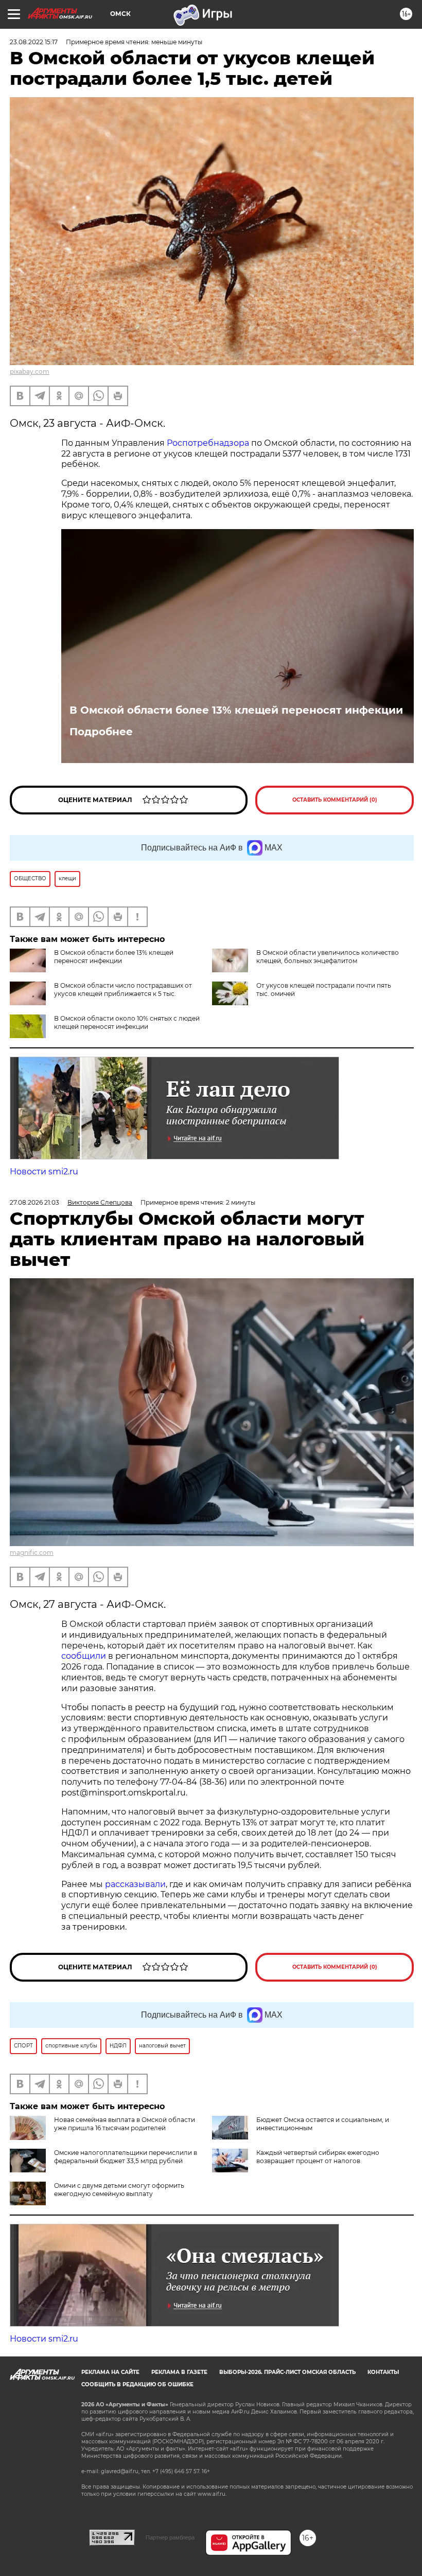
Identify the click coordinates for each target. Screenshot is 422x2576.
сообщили (84, 1656)
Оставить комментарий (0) (335, 800)
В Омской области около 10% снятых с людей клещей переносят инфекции (127, 1022)
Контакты (383, 2372)
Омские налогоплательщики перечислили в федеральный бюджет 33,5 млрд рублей (126, 2157)
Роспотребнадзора (209, 443)
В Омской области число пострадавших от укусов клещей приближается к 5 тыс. (123, 990)
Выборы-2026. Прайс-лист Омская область (287, 2372)
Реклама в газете (179, 2372)
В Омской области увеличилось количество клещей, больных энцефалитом (328, 957)
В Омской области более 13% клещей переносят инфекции (236, 710)
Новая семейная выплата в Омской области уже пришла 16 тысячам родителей (125, 2124)
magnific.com (32, 1553)
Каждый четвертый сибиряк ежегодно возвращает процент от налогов (318, 2157)
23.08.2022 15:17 (34, 42)
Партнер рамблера (170, 2537)
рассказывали (135, 1884)
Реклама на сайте (110, 2372)
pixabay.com (30, 371)
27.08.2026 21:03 (34, 1202)
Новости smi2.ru (44, 1172)
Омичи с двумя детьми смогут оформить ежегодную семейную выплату (119, 2190)
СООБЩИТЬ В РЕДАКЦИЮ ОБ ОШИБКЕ (137, 2384)
